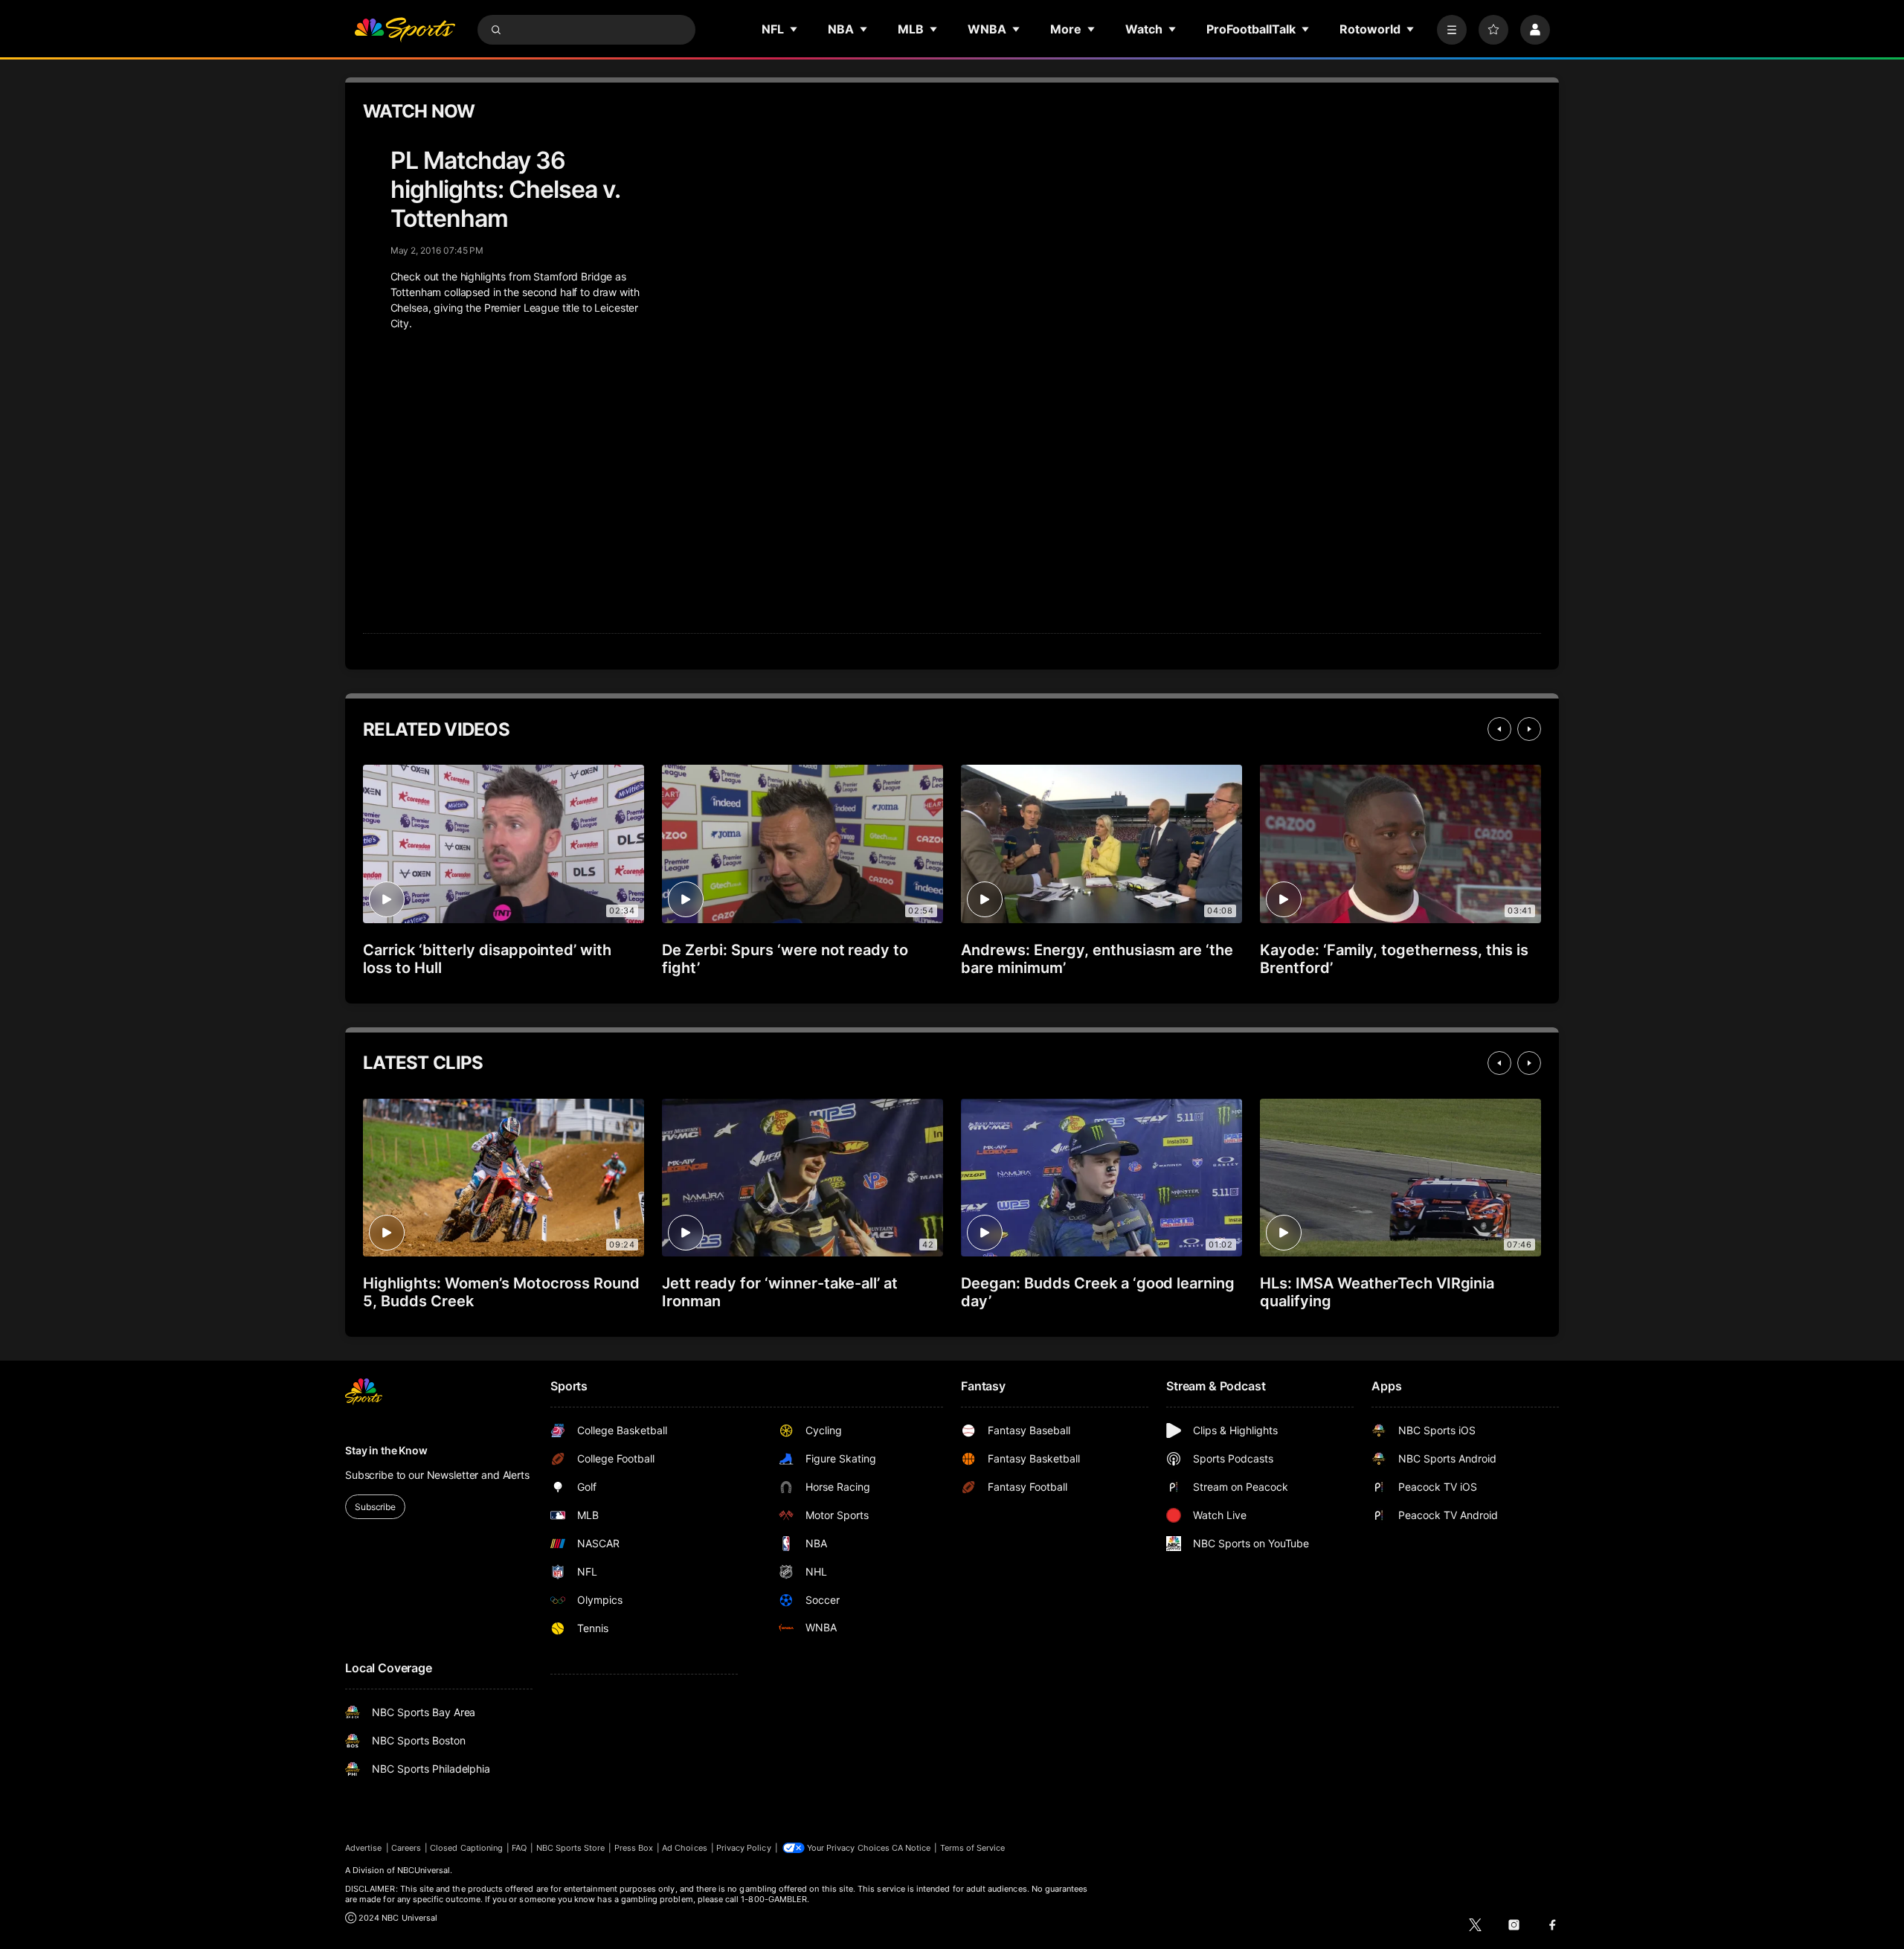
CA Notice (911, 1848)
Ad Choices (685, 1848)
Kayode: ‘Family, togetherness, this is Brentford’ (1394, 959)
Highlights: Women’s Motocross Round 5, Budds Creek (501, 1292)
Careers (406, 1848)
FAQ (519, 1848)
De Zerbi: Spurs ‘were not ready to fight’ (785, 959)
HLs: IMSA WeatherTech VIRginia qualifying (1377, 1292)
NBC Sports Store (571, 1848)
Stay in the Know (386, 1450)
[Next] (1529, 729)
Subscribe (375, 1507)
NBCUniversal (424, 1870)
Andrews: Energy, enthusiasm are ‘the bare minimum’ (1097, 959)
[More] (1452, 30)
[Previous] (1499, 729)
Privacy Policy (744, 1848)
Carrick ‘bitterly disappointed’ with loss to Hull (487, 959)
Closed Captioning (466, 1848)
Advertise (364, 1848)
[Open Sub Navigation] (794, 29)
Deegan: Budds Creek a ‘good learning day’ (1098, 1292)
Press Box (634, 1848)
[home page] (405, 30)
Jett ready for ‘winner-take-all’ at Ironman (780, 1292)
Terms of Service (973, 1848)
